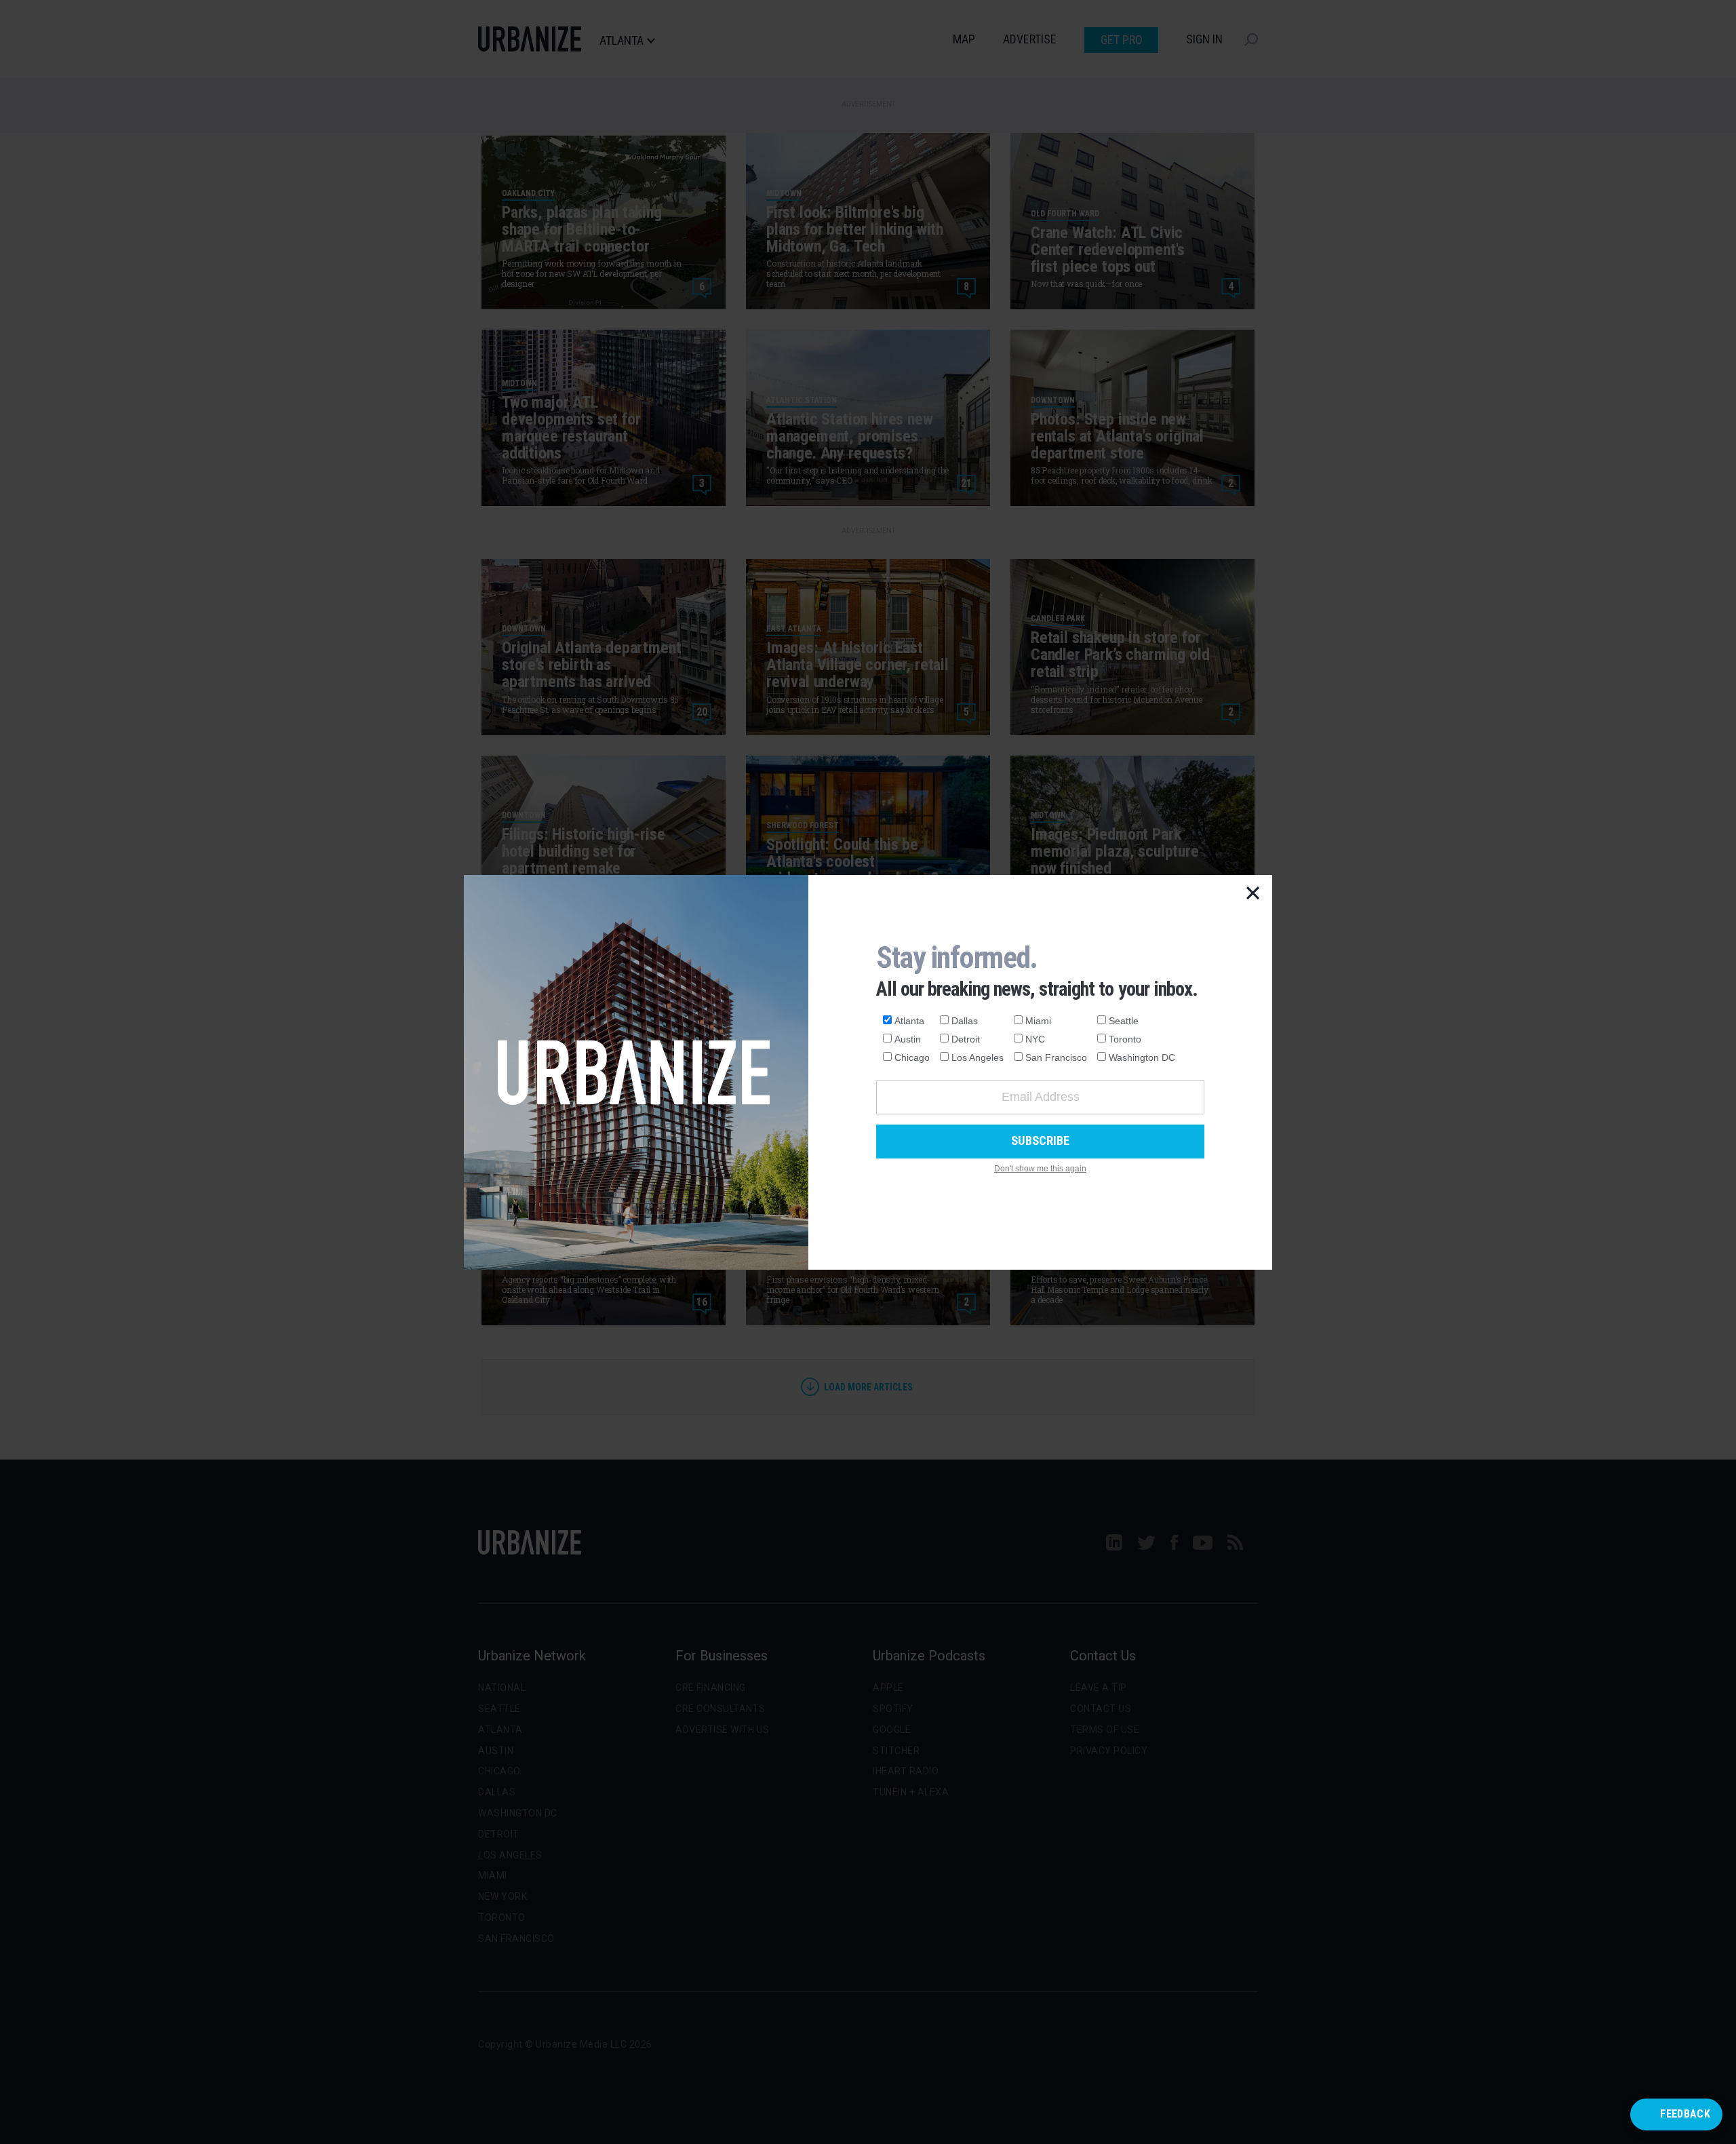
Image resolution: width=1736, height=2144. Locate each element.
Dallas (965, 1021)
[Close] (1253, 894)
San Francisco (1056, 1057)
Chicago (912, 1057)
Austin (908, 1039)
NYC (1035, 1039)
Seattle (1124, 1021)
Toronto (1125, 1039)
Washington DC (1142, 1057)
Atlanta (909, 1021)
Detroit (966, 1039)
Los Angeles (978, 1057)
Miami (1038, 1021)
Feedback (1685, 2114)
